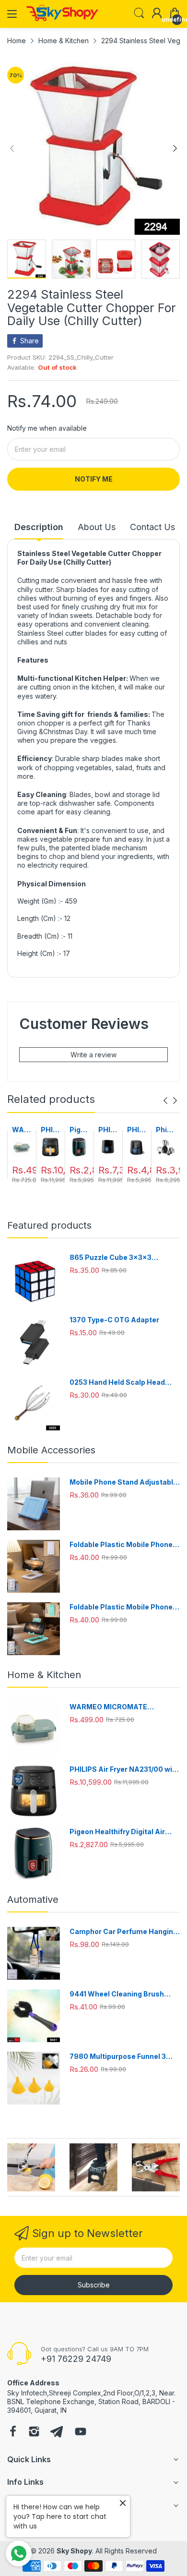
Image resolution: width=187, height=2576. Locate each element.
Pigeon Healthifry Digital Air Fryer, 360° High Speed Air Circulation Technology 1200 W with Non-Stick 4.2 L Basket (79, 1130)
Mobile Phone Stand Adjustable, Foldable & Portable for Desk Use (125, 1482)
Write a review (93, 1055)
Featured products (49, 1225)
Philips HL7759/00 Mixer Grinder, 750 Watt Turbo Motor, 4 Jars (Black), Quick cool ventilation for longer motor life (165, 1130)
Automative (33, 1899)
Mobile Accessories (51, 1450)
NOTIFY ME (94, 479)
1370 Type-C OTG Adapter (114, 1320)
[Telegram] (57, 2432)
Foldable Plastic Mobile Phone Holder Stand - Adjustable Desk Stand (124, 1545)
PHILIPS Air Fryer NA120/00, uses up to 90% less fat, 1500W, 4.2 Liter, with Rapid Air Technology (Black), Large (137, 1130)
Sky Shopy (74, 2551)
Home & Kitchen (44, 1675)
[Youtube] (81, 2432)
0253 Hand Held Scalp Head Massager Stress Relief (117, 1383)
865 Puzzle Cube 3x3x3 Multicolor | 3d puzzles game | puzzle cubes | (121, 1258)
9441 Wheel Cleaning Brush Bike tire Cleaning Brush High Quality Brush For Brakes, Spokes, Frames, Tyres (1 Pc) (119, 1994)
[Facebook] (13, 2432)
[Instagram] (34, 2432)
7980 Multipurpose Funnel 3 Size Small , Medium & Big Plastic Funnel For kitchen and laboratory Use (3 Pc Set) (121, 2057)
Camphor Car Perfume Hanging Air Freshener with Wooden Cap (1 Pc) (124, 1932)
